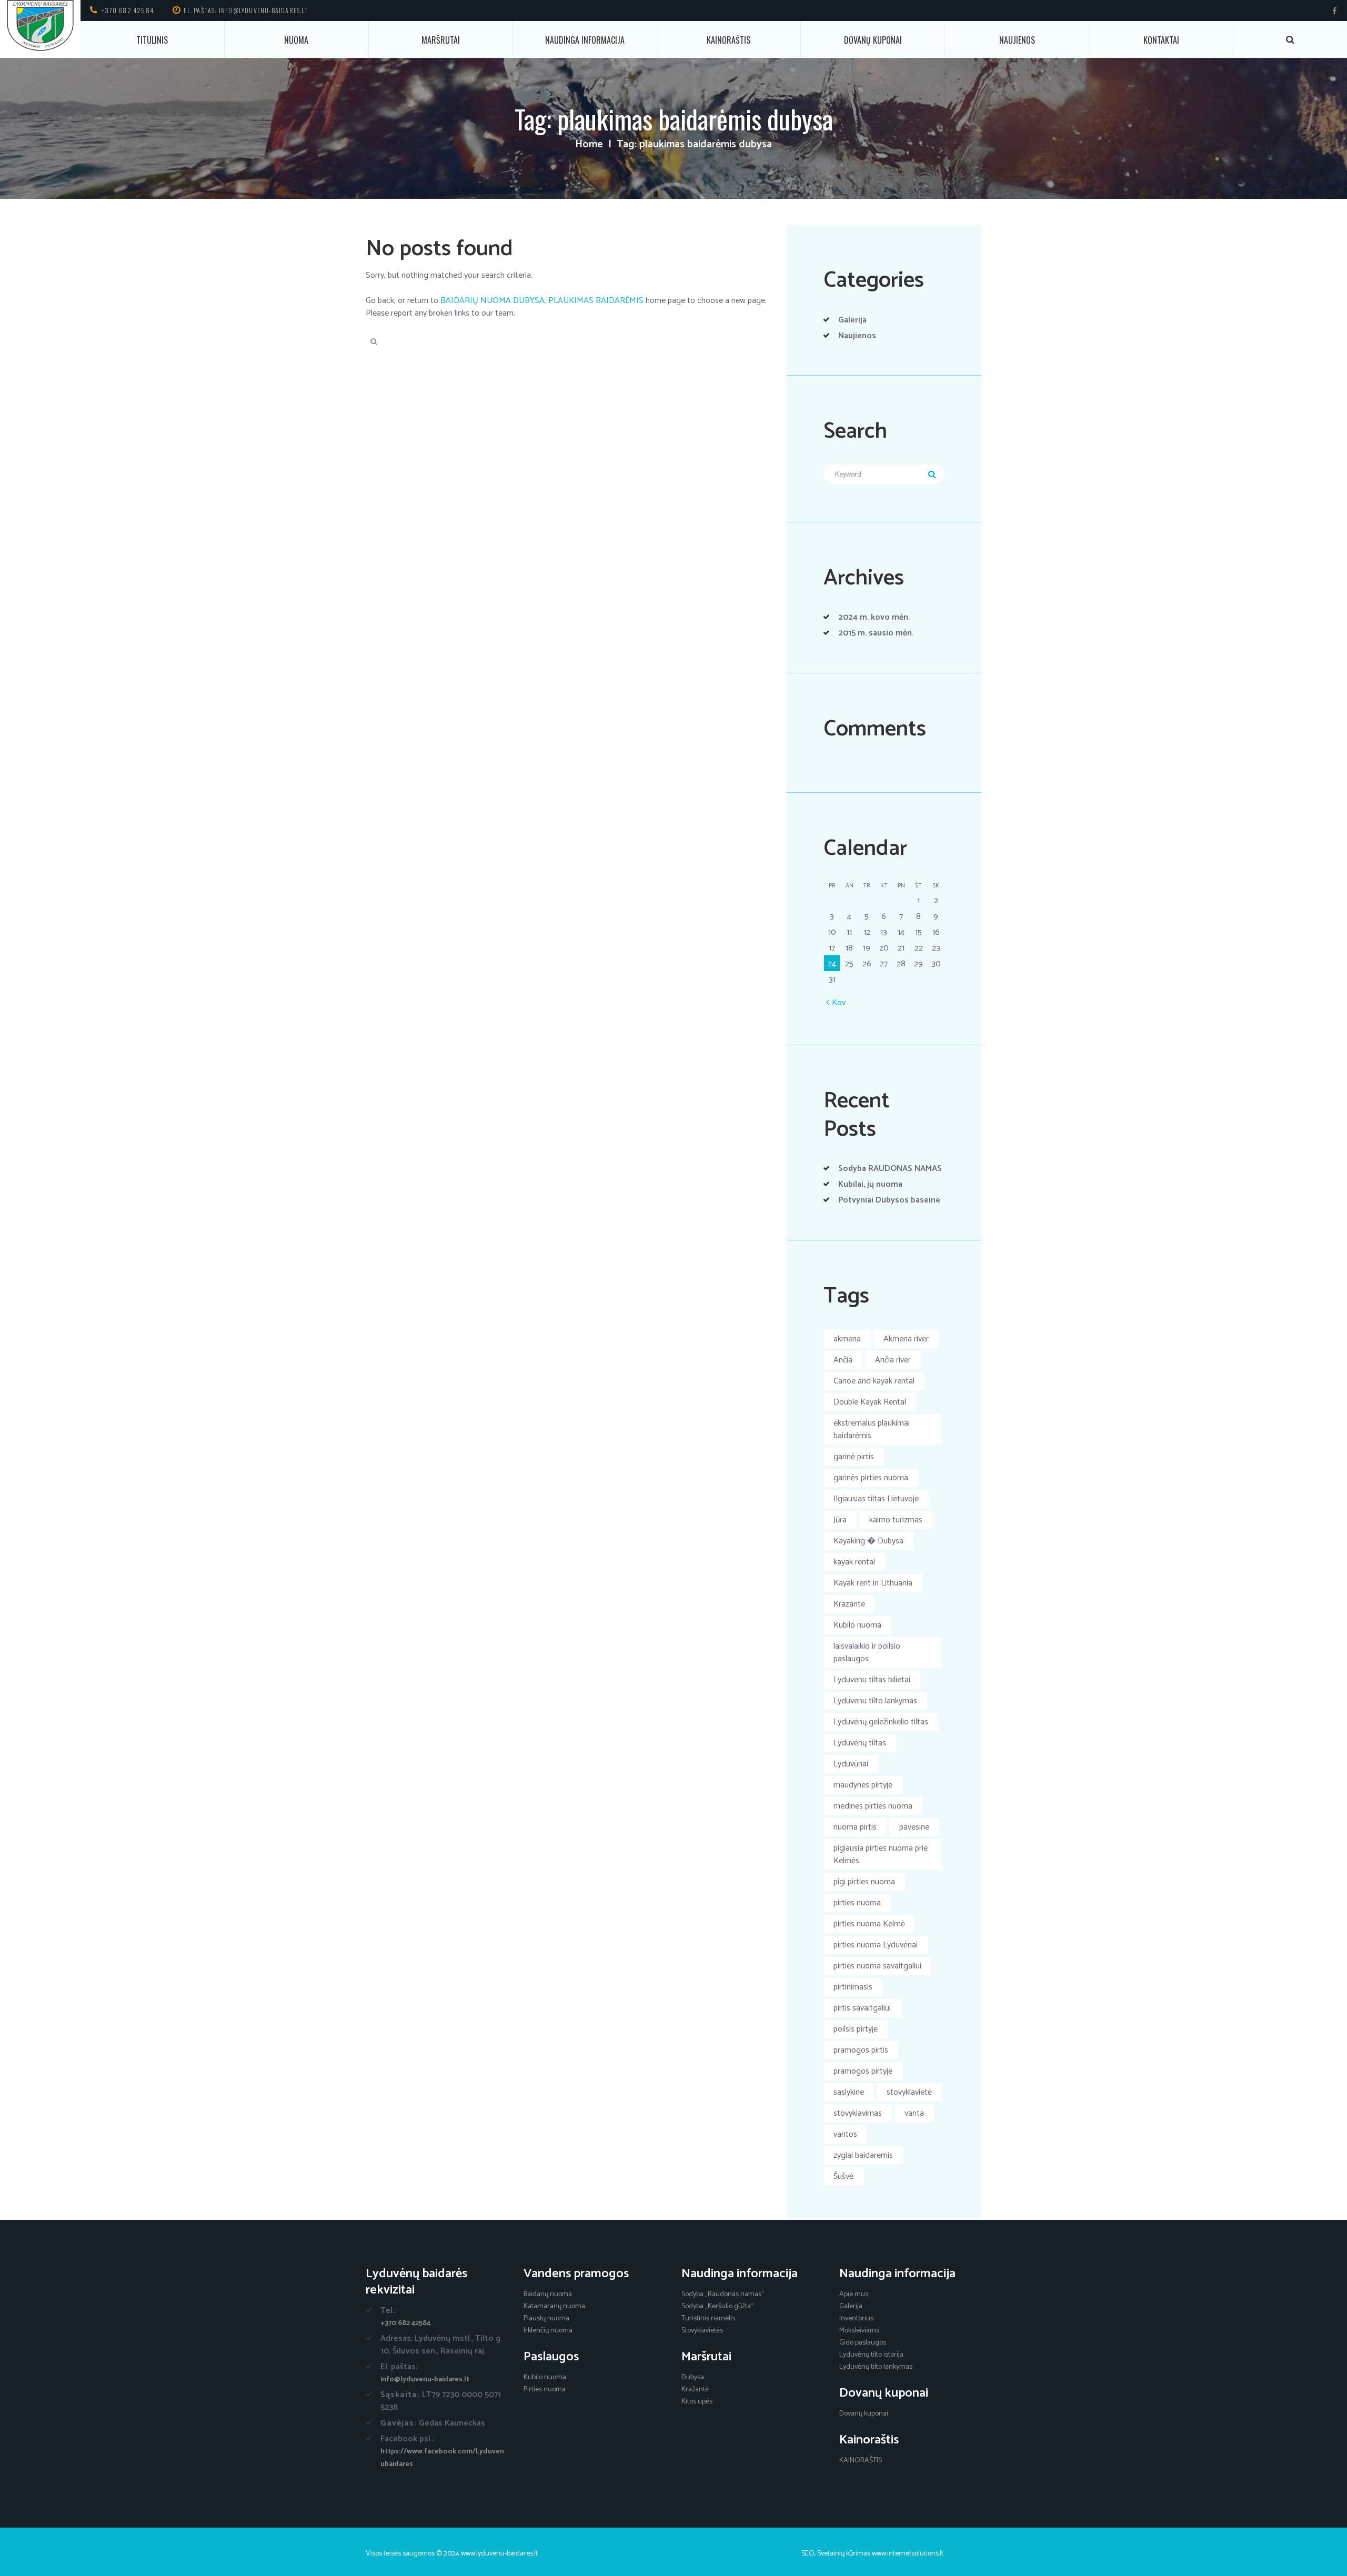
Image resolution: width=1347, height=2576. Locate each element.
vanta (914, 2113)
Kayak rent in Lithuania (873, 1583)
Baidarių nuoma (548, 2294)
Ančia (843, 1360)
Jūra (840, 1520)
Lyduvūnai (851, 1764)
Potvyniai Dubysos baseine (889, 1200)
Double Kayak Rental (870, 1402)
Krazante (849, 1604)
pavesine (914, 1827)
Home (589, 145)
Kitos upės (697, 2402)
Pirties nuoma (545, 2390)
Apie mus (854, 2294)
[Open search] (1290, 40)
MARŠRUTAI (441, 40)
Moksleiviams (859, 2331)
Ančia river (893, 1360)
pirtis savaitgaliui (862, 2008)
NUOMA (296, 40)
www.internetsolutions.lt (908, 2554)
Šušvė (843, 2176)
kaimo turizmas (896, 1520)
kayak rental (854, 1562)
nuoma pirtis (855, 1827)
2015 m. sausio (876, 633)
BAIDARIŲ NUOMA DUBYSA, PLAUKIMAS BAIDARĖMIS (542, 301)
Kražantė (695, 2390)
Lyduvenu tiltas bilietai (872, 1680)
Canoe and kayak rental (874, 1381)
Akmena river (906, 1339)
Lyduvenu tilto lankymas (875, 1701)
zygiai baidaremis (863, 2155)
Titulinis (152, 40)
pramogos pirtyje (863, 2071)
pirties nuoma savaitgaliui (877, 1966)
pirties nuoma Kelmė (869, 1924)
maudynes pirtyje (863, 1785)
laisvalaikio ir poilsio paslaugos (867, 1653)
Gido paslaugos (863, 2343)
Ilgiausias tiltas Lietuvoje (876, 1499)
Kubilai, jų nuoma (870, 1184)
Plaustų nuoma (546, 2319)
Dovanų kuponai (873, 40)
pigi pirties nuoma (864, 1882)
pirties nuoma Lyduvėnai (876, 1945)
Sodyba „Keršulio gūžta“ (717, 2306)
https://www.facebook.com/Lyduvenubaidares (442, 2458)
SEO (808, 2554)
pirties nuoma (857, 1903)
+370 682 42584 (128, 10)
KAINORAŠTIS (728, 40)
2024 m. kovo (874, 617)
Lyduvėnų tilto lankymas (876, 2367)
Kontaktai (1161, 40)
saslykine (849, 2092)
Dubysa (693, 2377)
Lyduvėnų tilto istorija (871, 2355)
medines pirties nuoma (873, 1806)
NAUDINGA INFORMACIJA (585, 40)
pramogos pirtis (861, 2050)
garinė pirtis (854, 1457)
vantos (845, 2134)
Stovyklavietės (702, 2331)
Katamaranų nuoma (554, 2306)
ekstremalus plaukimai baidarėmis (872, 1430)
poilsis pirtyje (856, 2029)
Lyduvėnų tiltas (860, 1743)
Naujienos (1017, 40)
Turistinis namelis (708, 2319)
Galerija (852, 320)
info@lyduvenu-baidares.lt (425, 2380)
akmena (847, 1339)
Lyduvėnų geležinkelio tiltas (881, 1722)
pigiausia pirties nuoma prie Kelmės (881, 1855)
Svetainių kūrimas (844, 2554)
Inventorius (856, 2319)
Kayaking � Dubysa (868, 1541)
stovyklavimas (858, 2113)
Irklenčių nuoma (548, 2331)
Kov (839, 1003)
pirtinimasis (853, 1987)
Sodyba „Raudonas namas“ (723, 2294)
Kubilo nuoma (857, 1625)
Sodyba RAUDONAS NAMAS (890, 1169)
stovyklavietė (909, 2092)
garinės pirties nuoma (871, 1478)
